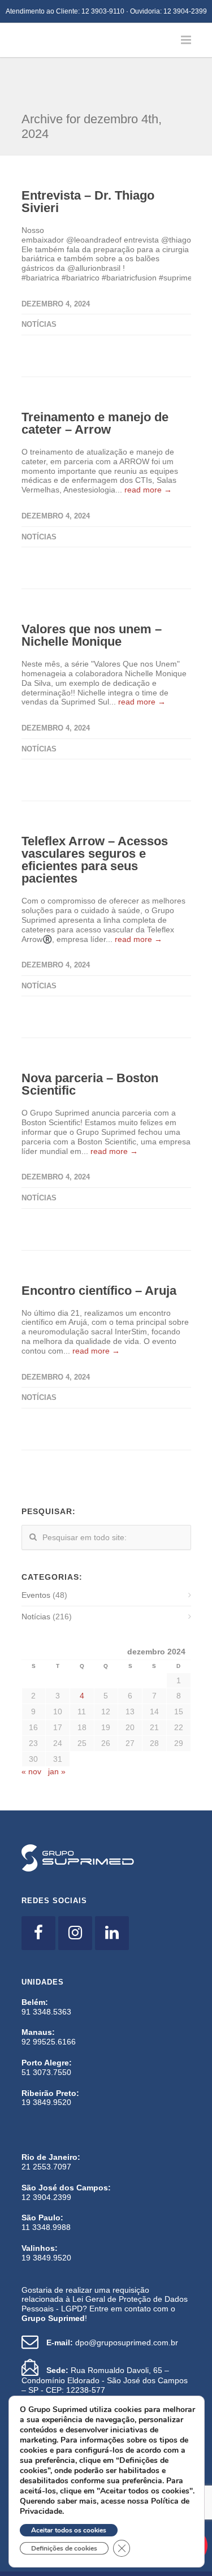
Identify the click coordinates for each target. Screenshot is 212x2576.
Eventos (36, 1554)
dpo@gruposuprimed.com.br (112, 2301)
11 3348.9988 (46, 2186)
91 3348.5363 (46, 1970)
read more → (148, 448)
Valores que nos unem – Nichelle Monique (92, 594)
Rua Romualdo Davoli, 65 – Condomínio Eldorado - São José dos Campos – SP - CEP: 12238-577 (105, 2339)
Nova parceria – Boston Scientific (90, 1043)
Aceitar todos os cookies (69, 2530)
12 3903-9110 (103, 11)
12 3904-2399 (185, 11)
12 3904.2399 (46, 2156)
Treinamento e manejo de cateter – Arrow (95, 382)
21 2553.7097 (46, 2125)
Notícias (39, 283)
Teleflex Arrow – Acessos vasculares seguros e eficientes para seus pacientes (95, 818)
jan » (57, 1730)
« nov (31, 1730)
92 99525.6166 (49, 2000)
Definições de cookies (64, 2548)
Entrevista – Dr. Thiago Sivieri (88, 160)
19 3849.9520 (46, 2061)
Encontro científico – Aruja (99, 1249)
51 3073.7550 (46, 2031)
